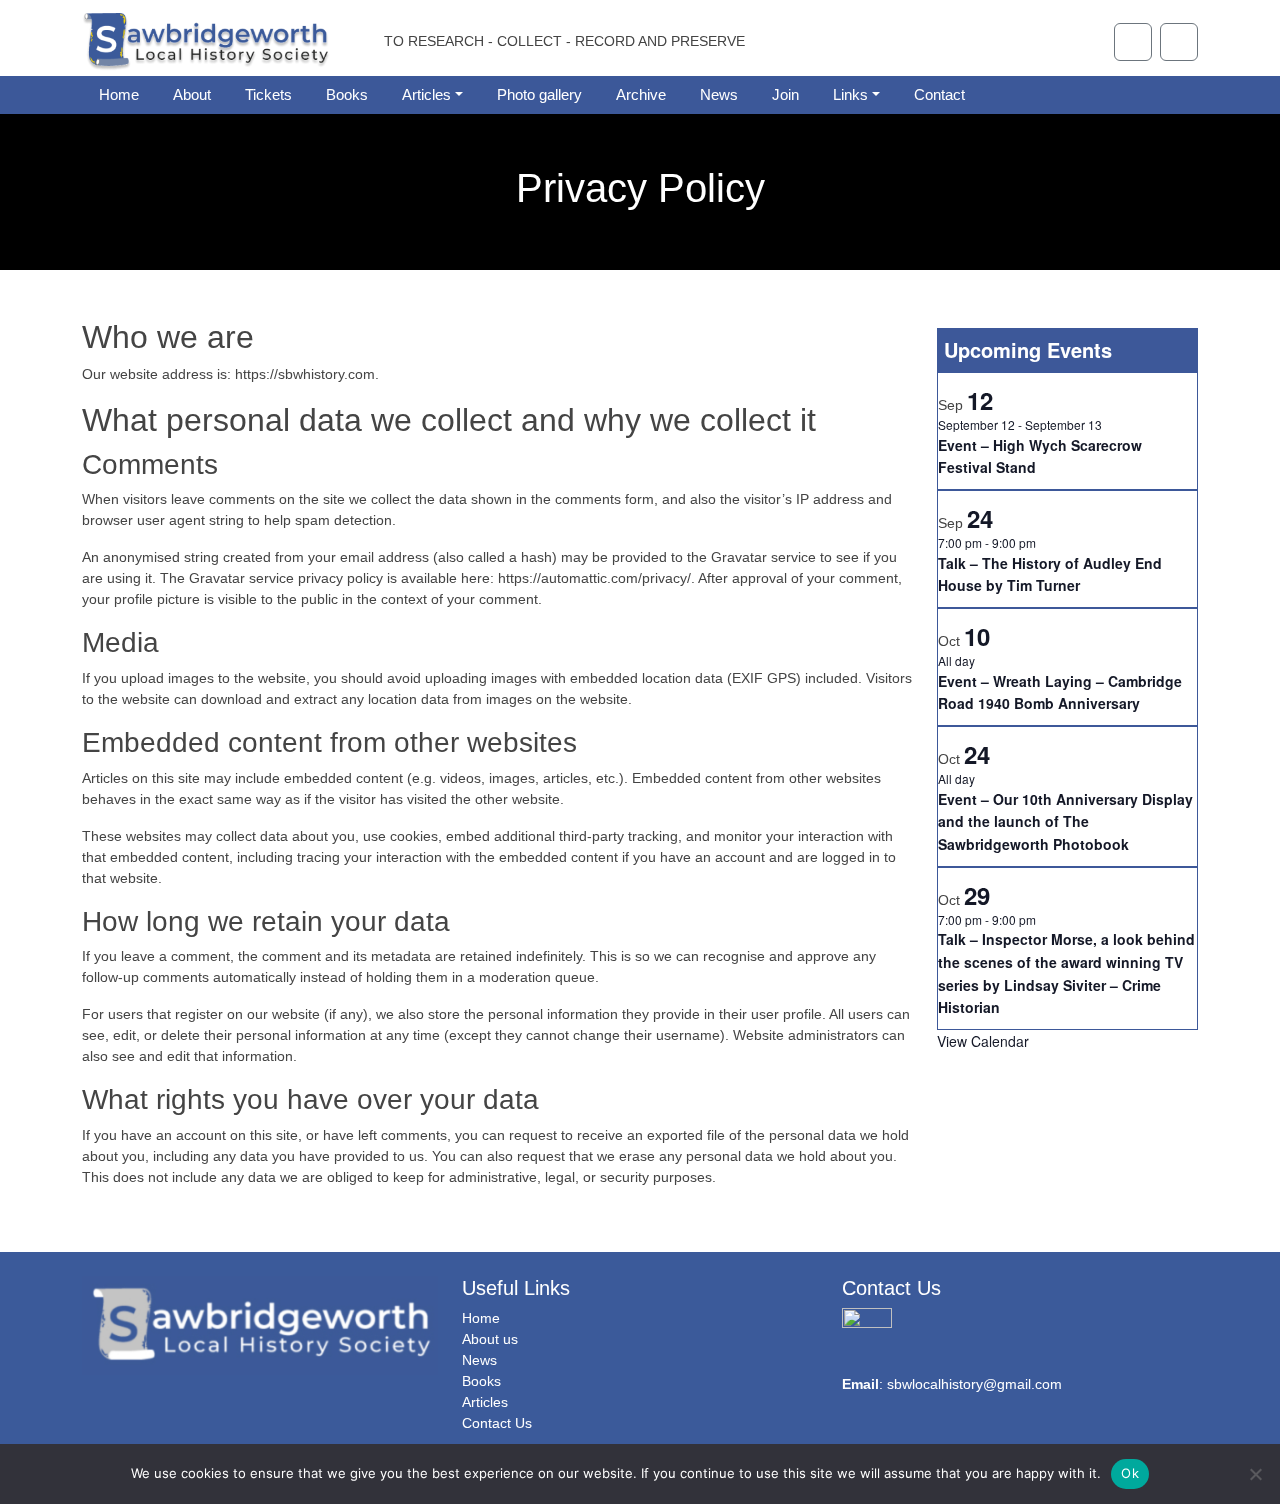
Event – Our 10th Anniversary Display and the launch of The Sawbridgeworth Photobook (1065, 821)
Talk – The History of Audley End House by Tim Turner (1050, 574)
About (192, 94)
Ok (1130, 1473)
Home (119, 94)
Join (785, 94)
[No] (1255, 1474)
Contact (939, 94)
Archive (641, 94)
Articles (426, 94)
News (719, 94)
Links (850, 94)
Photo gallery (539, 94)
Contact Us (497, 1423)
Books (347, 94)
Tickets (268, 94)
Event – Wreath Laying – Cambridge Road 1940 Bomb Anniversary (1060, 692)
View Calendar (983, 1041)
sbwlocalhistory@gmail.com (974, 1384)
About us (490, 1339)
